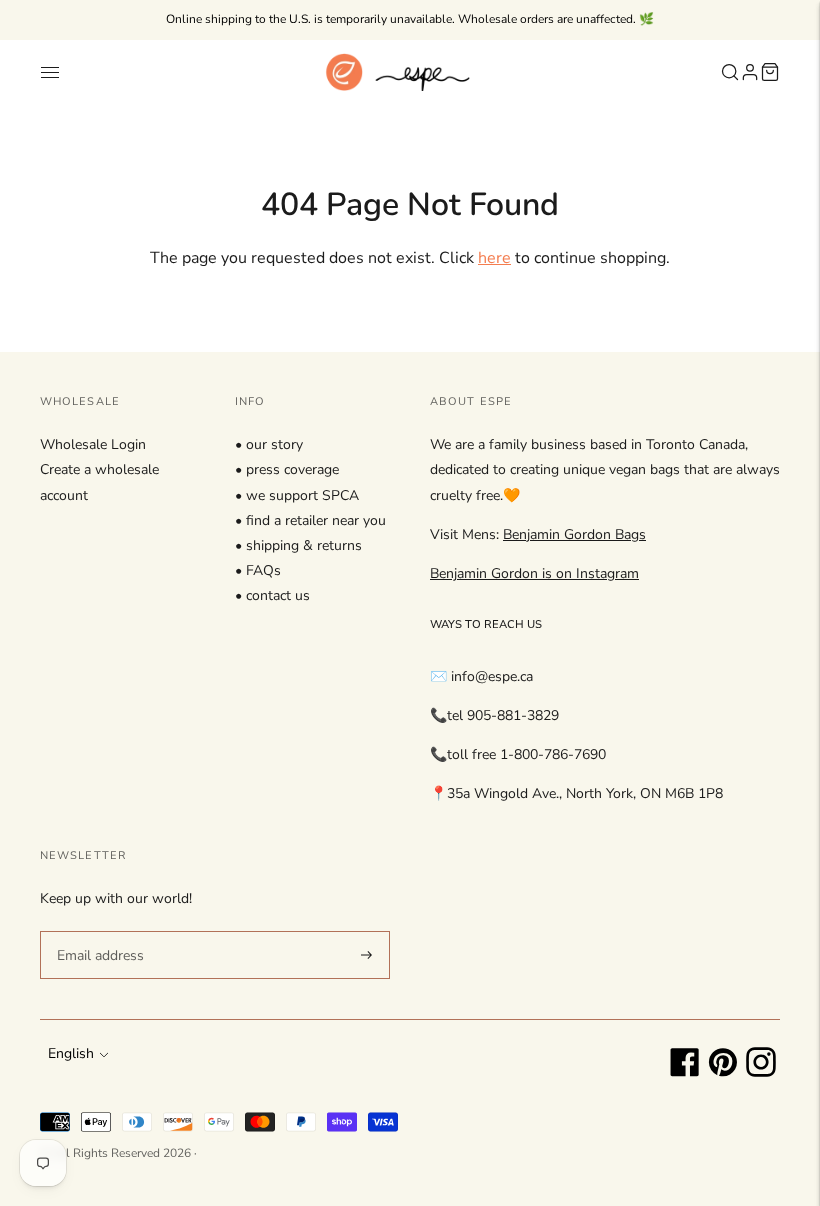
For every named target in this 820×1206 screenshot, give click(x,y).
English (71, 1053)
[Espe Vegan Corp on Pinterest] (723, 1072)
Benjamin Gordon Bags (574, 534)
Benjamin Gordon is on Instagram (534, 573)
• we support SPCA (297, 495)
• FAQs (258, 570)
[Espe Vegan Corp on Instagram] (761, 1072)
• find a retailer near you (310, 520)
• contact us (272, 595)
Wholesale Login (93, 444)
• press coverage (287, 469)
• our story (269, 444)
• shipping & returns (298, 545)
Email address (97, 930)
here (494, 258)
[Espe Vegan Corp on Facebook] (685, 1072)
